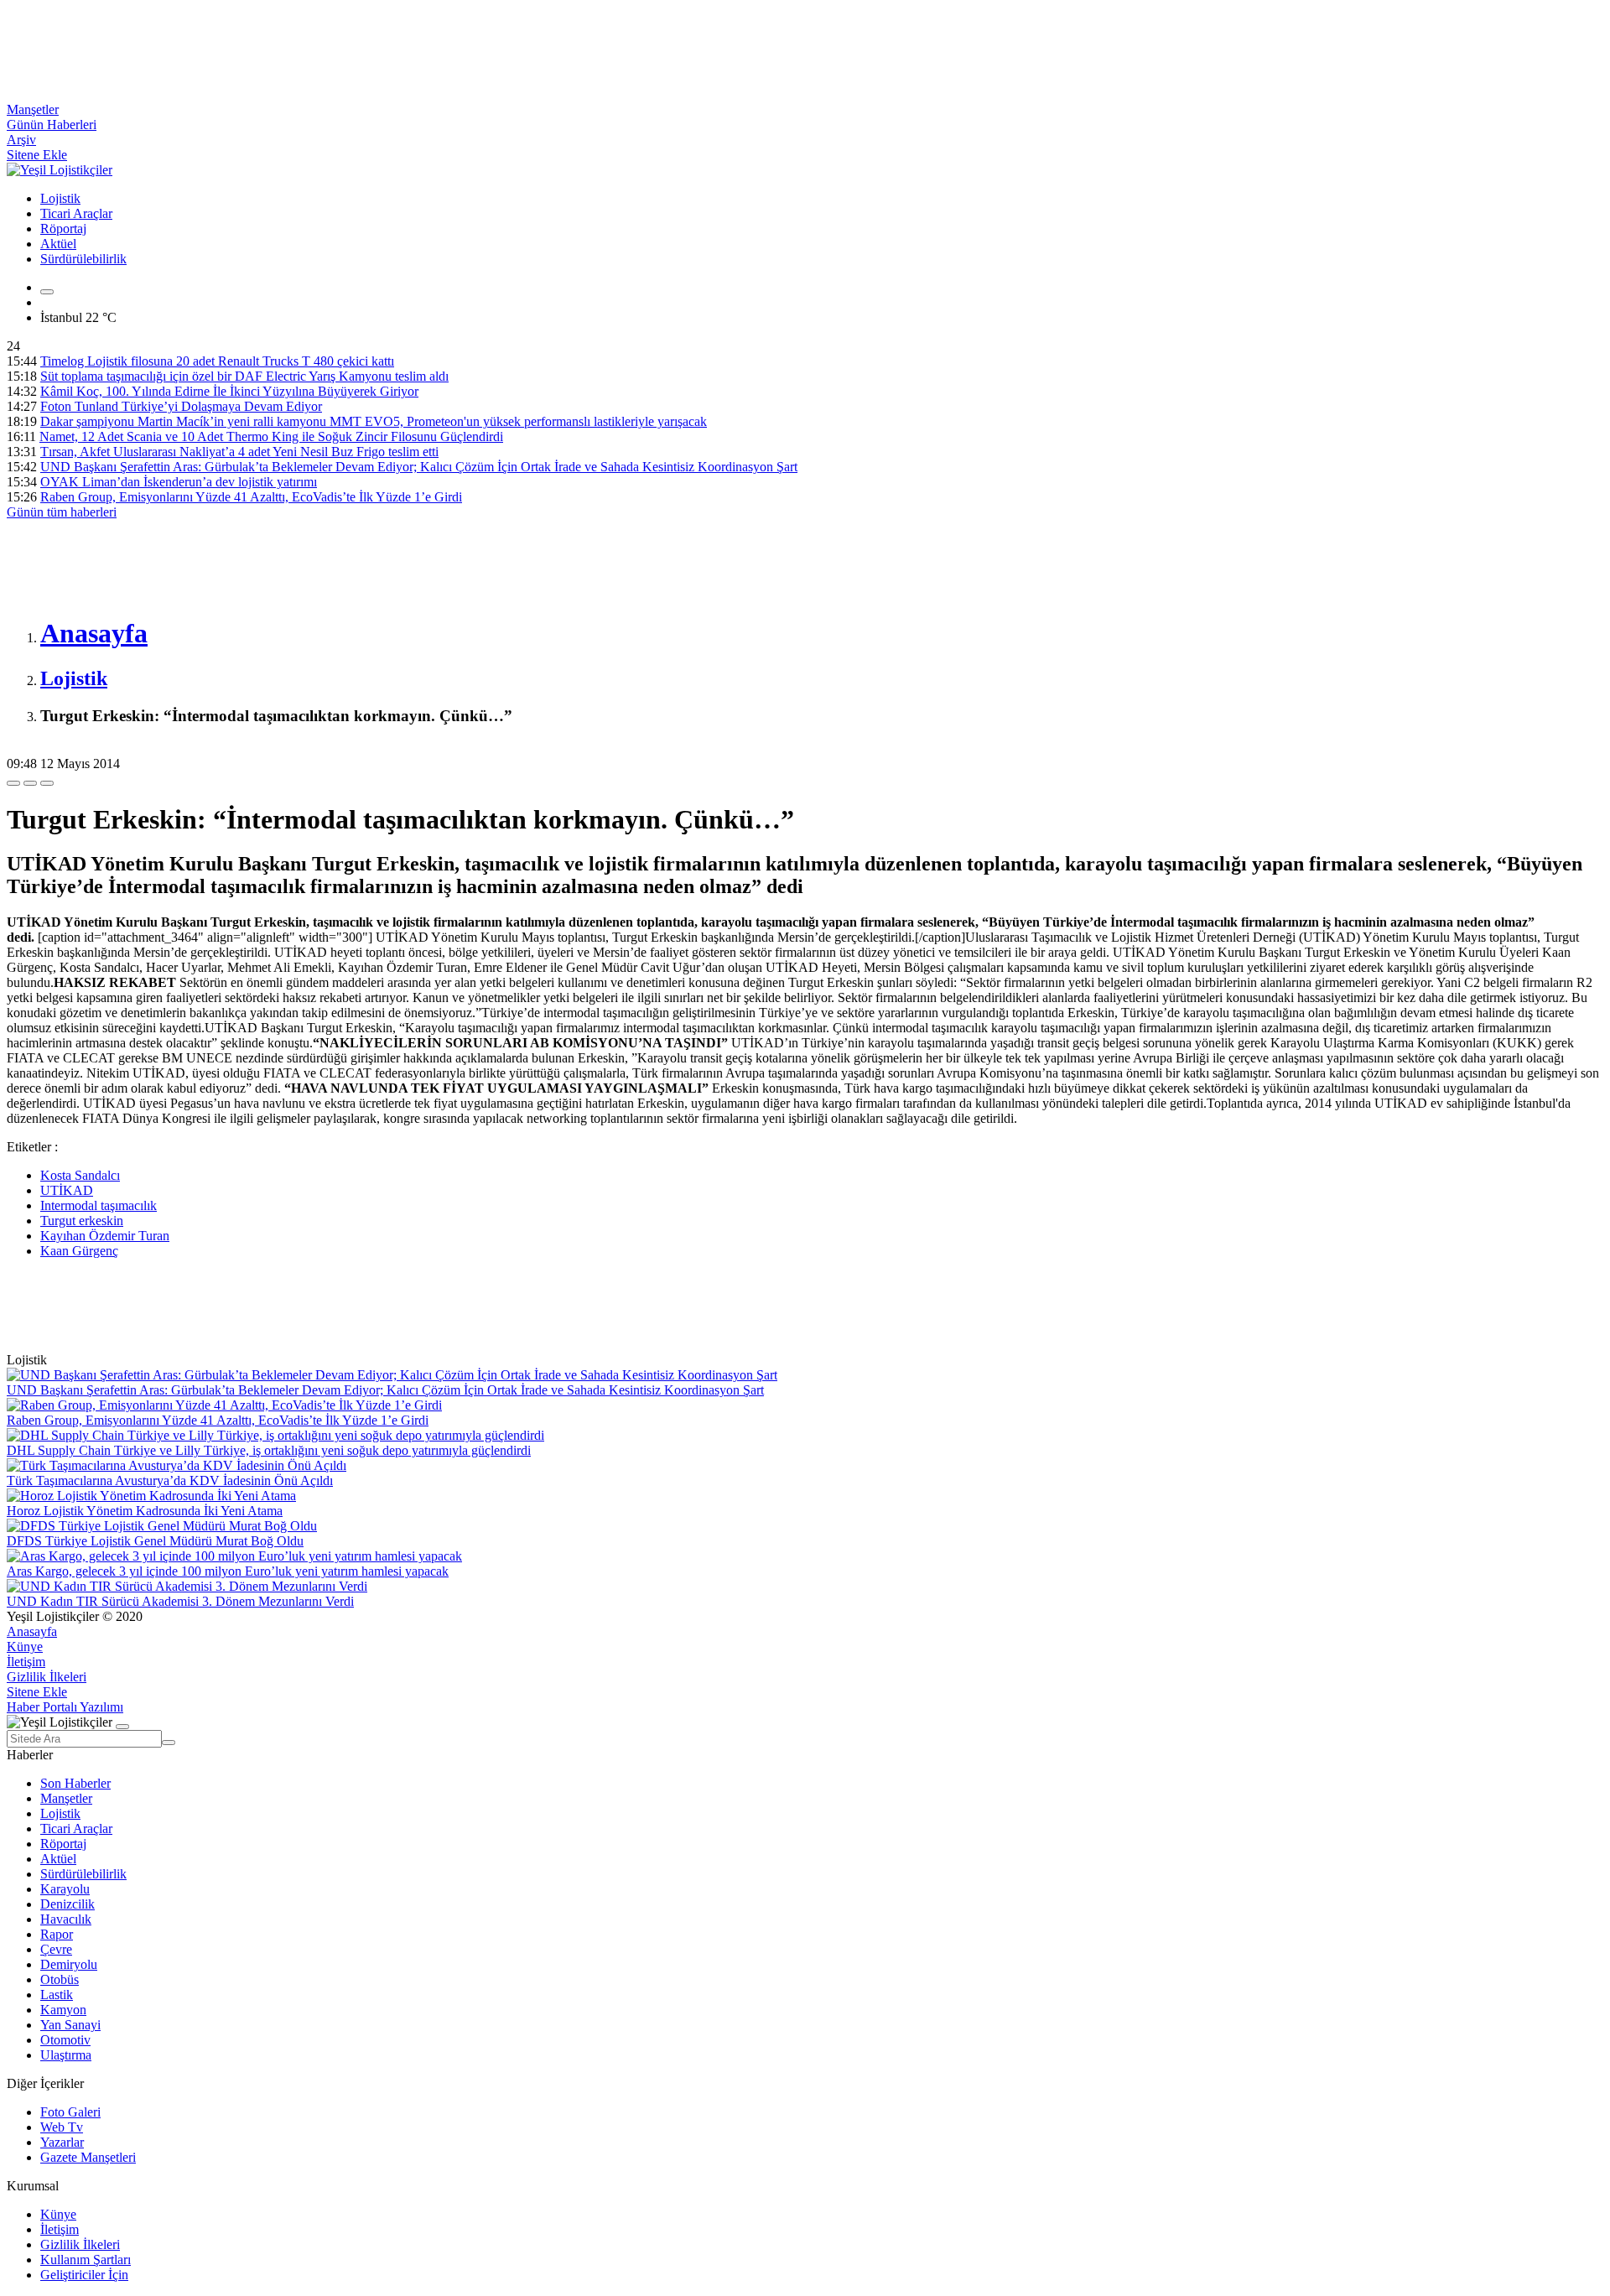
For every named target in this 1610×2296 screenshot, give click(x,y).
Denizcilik (68, 1904)
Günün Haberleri (52, 125)
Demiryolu (69, 1964)
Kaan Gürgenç (79, 1251)
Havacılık (66, 1919)
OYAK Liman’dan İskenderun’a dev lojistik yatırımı (179, 482)
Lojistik (60, 198)
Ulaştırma (66, 2055)
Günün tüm (62, 512)
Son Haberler (75, 1783)
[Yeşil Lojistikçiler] (60, 170)
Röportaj (63, 229)
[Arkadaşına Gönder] (13, 783)
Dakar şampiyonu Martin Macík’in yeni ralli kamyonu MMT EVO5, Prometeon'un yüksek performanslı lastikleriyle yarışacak (374, 421)
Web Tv (62, 2127)
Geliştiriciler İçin (84, 2275)
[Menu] (47, 292)
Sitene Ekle (37, 155)
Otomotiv (65, 2040)
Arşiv (21, 140)
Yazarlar (62, 2142)
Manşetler (33, 109)
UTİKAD (67, 1190)
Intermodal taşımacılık (99, 1205)
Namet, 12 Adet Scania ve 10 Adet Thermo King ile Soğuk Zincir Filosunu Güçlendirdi (271, 436)
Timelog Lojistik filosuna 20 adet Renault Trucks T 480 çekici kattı (217, 361)
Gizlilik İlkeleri (47, 1677)
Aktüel (58, 244)
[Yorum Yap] (47, 783)
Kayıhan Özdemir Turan (105, 1236)
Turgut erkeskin (82, 1221)
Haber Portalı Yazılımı (65, 1707)
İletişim (26, 1662)
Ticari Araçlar (76, 213)
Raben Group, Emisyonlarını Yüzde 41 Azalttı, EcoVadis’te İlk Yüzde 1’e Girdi (251, 497)
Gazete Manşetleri (88, 2157)
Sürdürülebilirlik (83, 259)
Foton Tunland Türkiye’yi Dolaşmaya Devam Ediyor (181, 406)
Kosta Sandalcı (80, 1175)
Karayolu (65, 1889)
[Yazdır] (30, 783)
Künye (25, 1647)
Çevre (56, 1949)
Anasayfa (32, 1631)
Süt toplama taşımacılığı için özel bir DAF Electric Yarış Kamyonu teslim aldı (244, 376)
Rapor (57, 1934)
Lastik (57, 1995)
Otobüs (60, 1979)
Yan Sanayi (70, 2025)
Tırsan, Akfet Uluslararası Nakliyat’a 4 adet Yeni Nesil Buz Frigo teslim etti (239, 452)
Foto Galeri (70, 2112)
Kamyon (63, 2010)
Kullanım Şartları (86, 2260)
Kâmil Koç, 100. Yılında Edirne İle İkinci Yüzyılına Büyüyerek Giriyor (229, 391)
